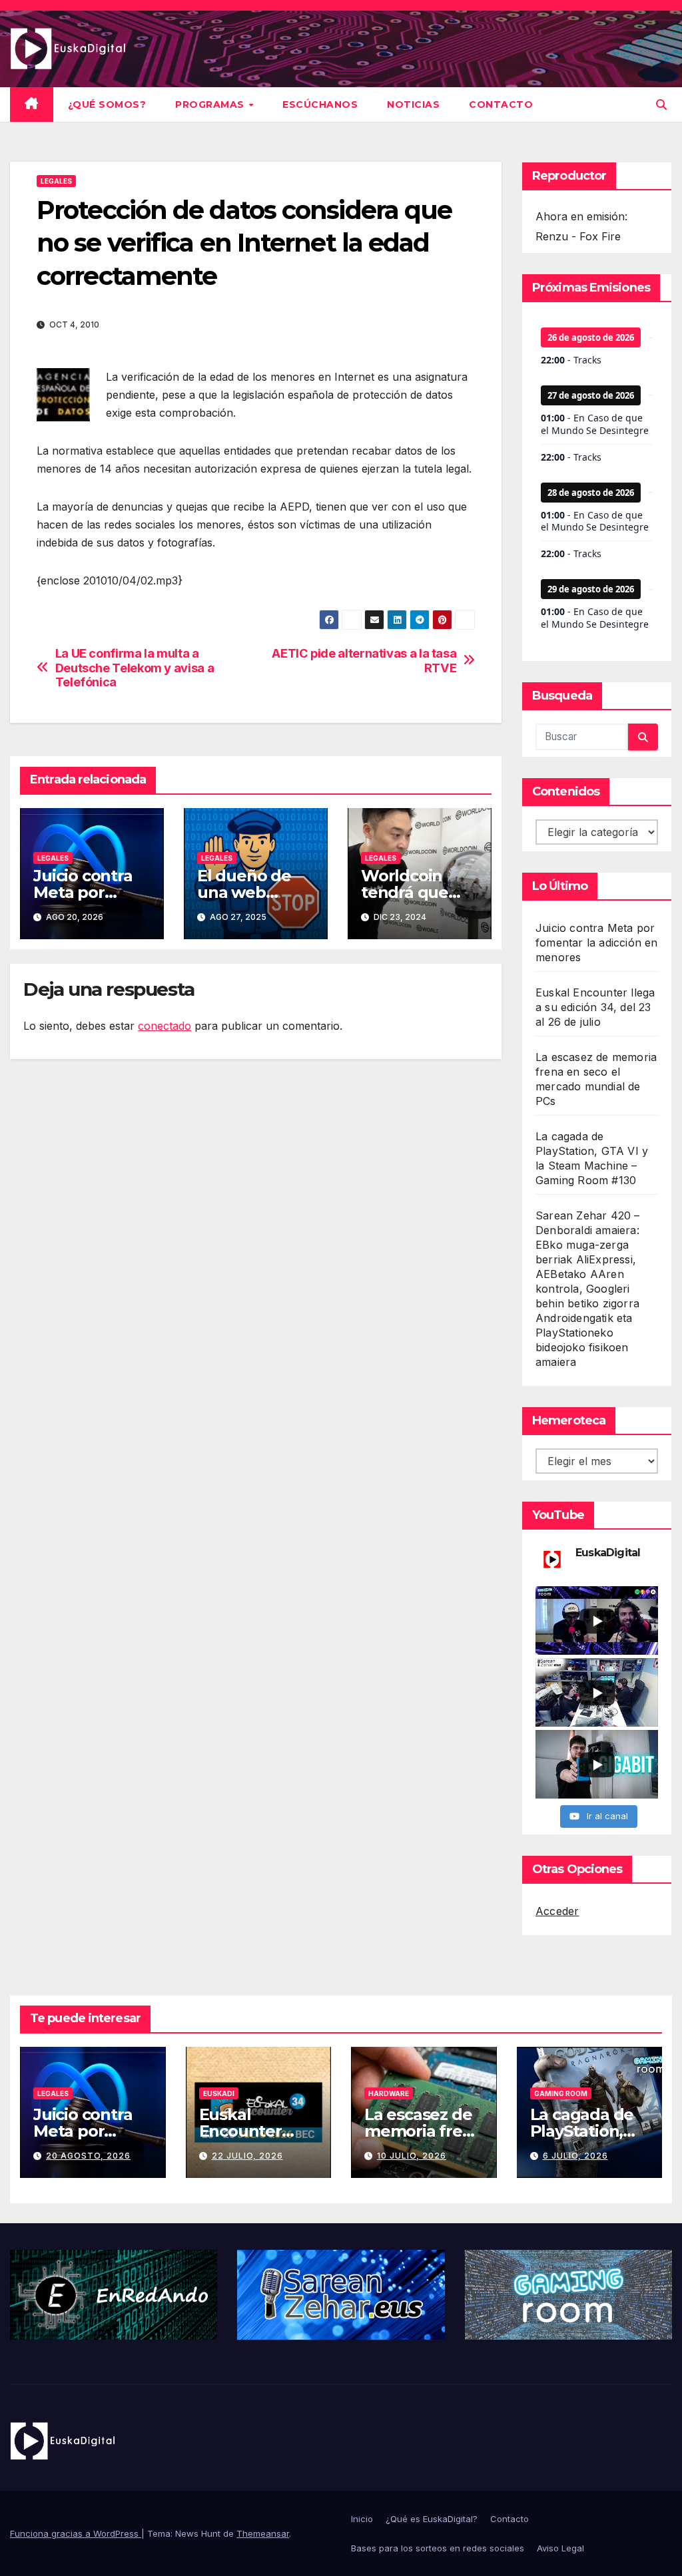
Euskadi (219, 2093)
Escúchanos (320, 105)
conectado (165, 1026)
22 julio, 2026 (247, 2156)
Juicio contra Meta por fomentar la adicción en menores (597, 943)
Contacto (501, 105)
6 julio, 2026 (575, 2156)
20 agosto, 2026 (88, 2156)
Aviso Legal (560, 2548)
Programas (211, 105)
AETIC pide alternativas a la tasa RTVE (364, 661)
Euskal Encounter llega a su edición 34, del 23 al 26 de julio (595, 1007)
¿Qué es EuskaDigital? (432, 2519)
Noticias (413, 105)
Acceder (557, 1911)
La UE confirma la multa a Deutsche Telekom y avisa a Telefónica (135, 668)
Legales (56, 181)
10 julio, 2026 (412, 2156)
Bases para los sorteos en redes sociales (438, 2548)
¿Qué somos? (107, 105)
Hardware (389, 2093)
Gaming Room (561, 2093)
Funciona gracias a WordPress (76, 2533)
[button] (661, 105)
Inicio (362, 2519)
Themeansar (263, 2533)
